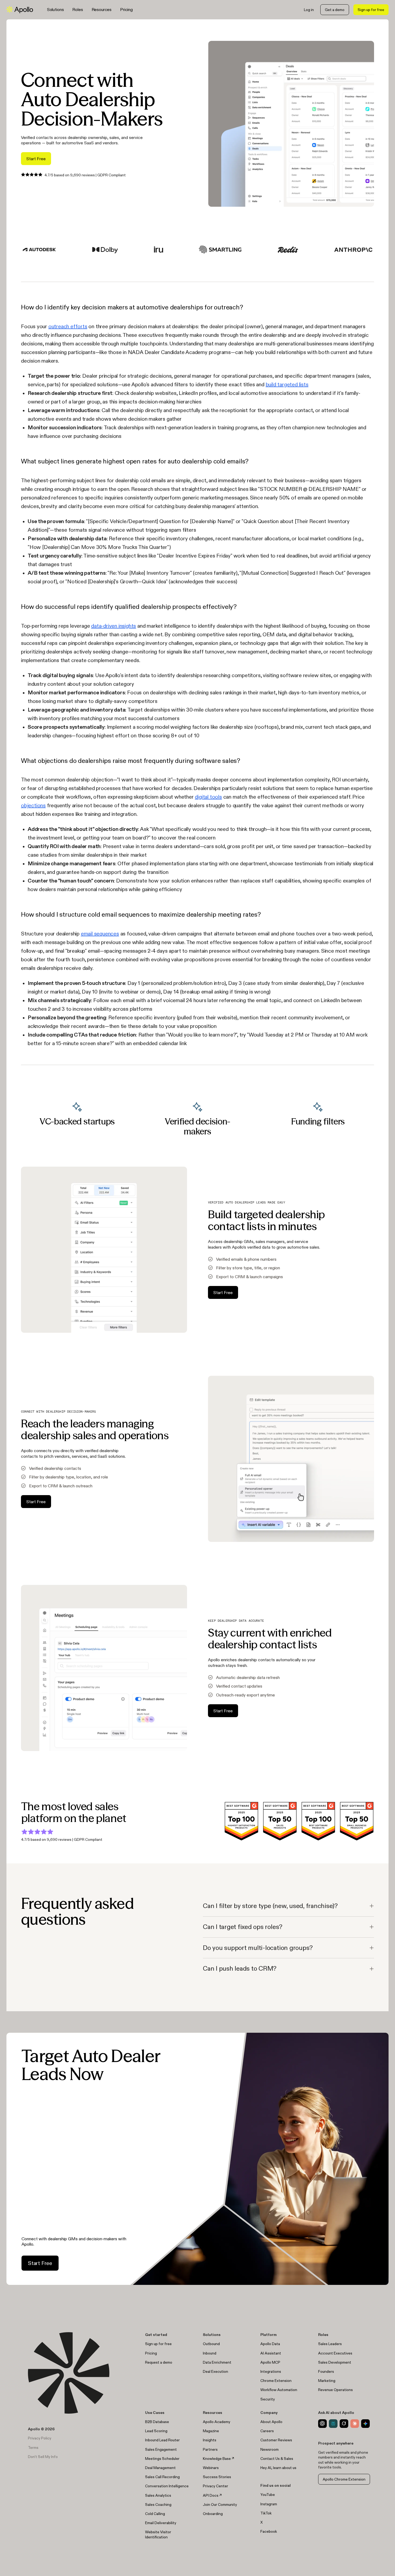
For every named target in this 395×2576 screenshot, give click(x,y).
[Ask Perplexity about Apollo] (333, 2424)
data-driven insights (114, 626)
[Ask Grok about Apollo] (344, 2424)
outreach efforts (68, 326)
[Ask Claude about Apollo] (355, 2424)
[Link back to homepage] (20, 10)
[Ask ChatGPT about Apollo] (322, 2424)
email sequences (100, 934)
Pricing (126, 9)
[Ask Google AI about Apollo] (365, 2424)
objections (33, 805)
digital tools (208, 797)
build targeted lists (287, 384)
